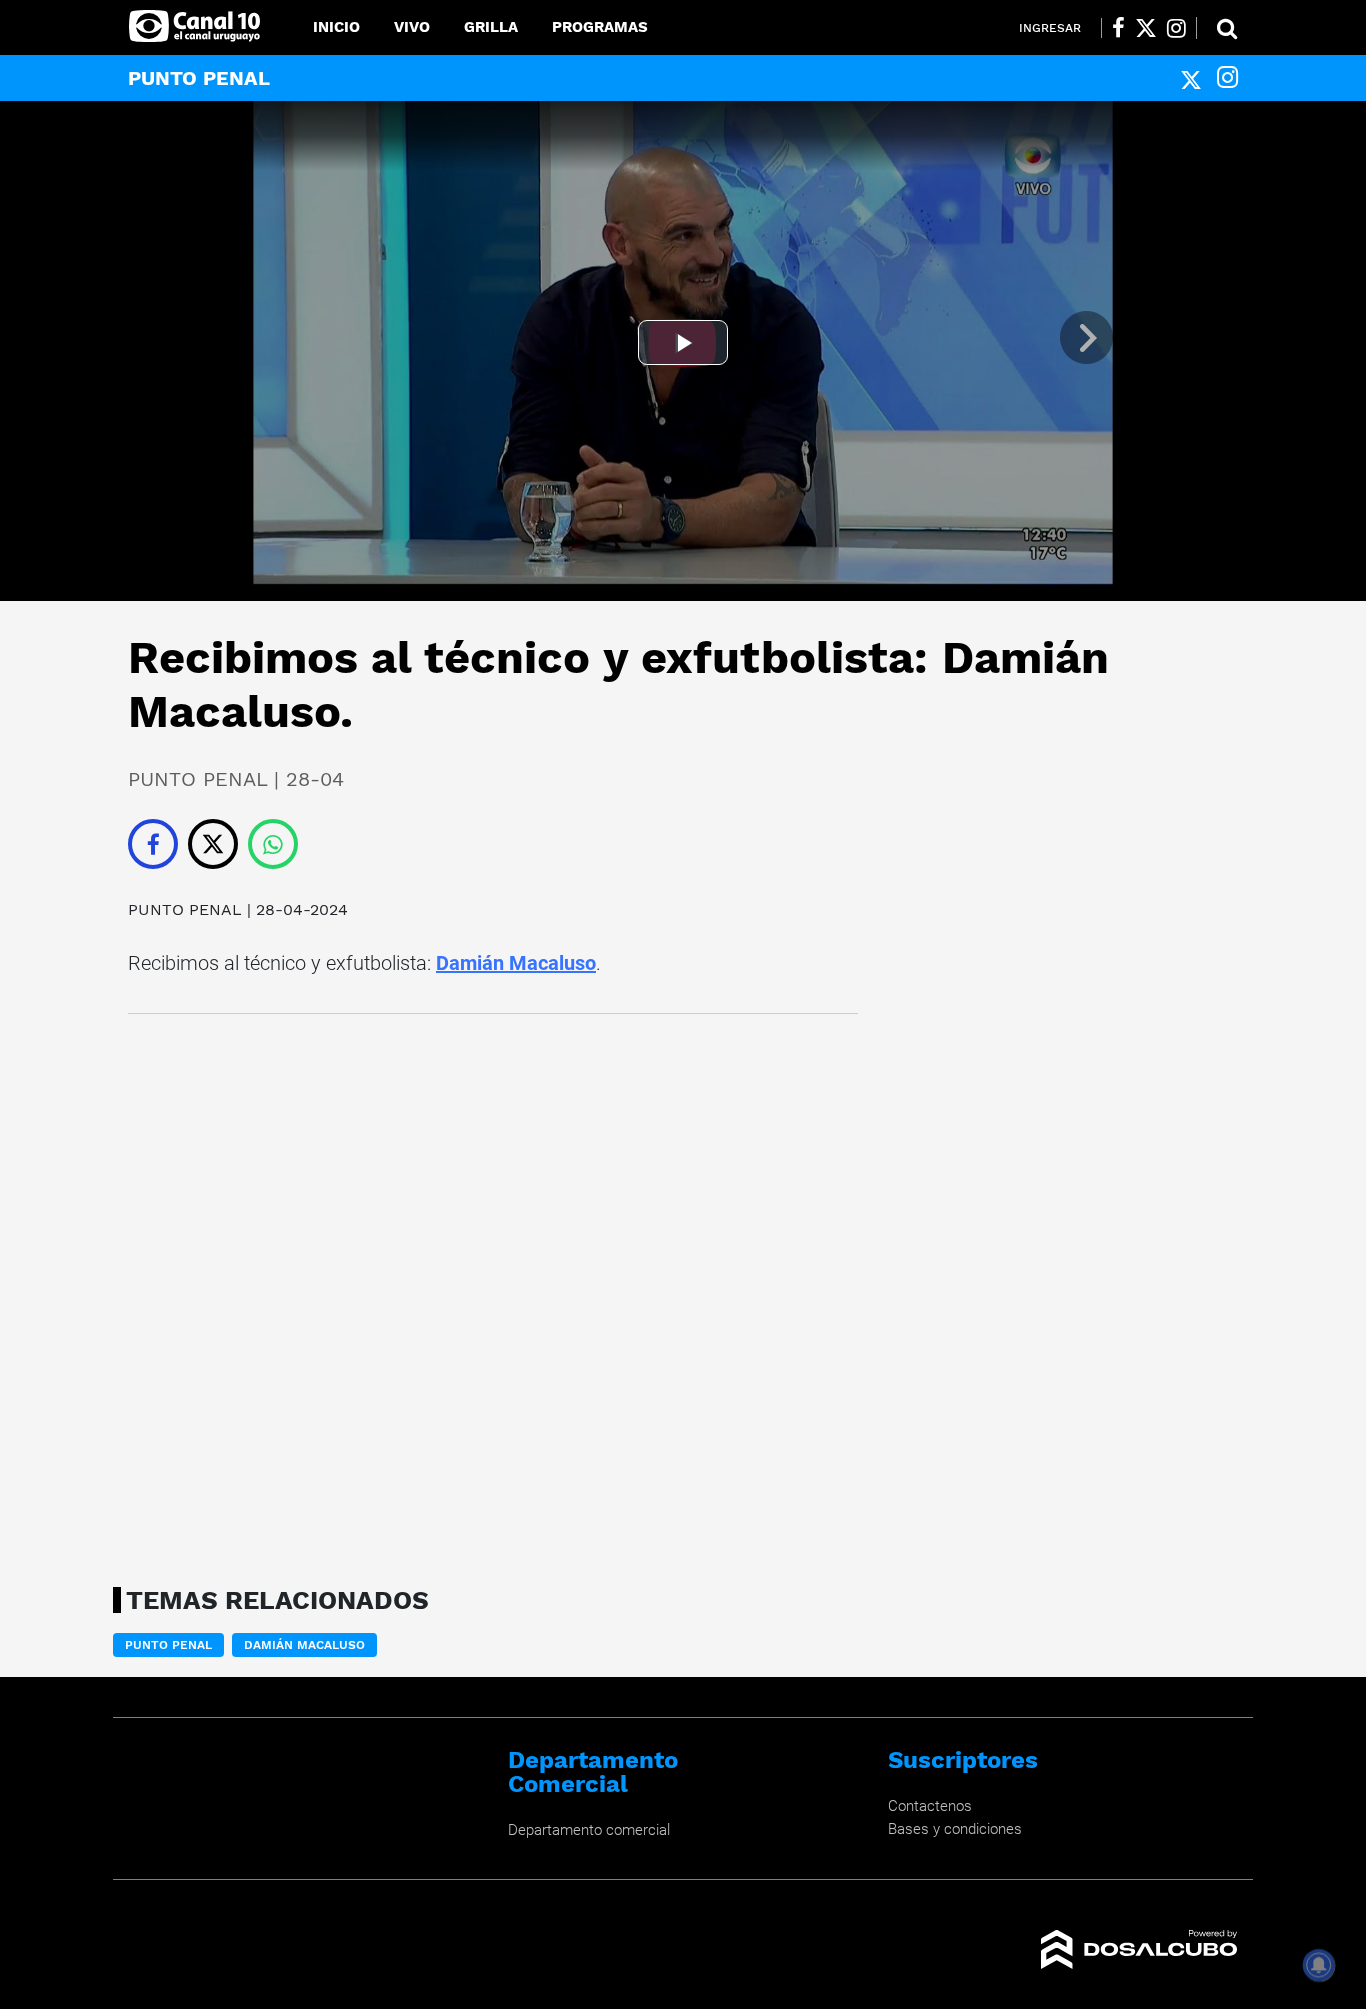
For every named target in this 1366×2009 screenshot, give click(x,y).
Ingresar (1050, 28)
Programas (600, 27)
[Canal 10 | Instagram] (1176, 28)
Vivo (412, 27)
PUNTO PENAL (185, 909)
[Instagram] (1227, 77)
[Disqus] (493, 1294)
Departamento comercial (589, 1830)
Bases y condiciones (955, 1829)
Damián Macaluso (516, 963)
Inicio (336, 27)
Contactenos (930, 1806)
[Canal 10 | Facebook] (1118, 28)
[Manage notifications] (1319, 1965)
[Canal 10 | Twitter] (1146, 28)
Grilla (491, 27)
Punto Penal (168, 1645)
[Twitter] (1191, 77)
